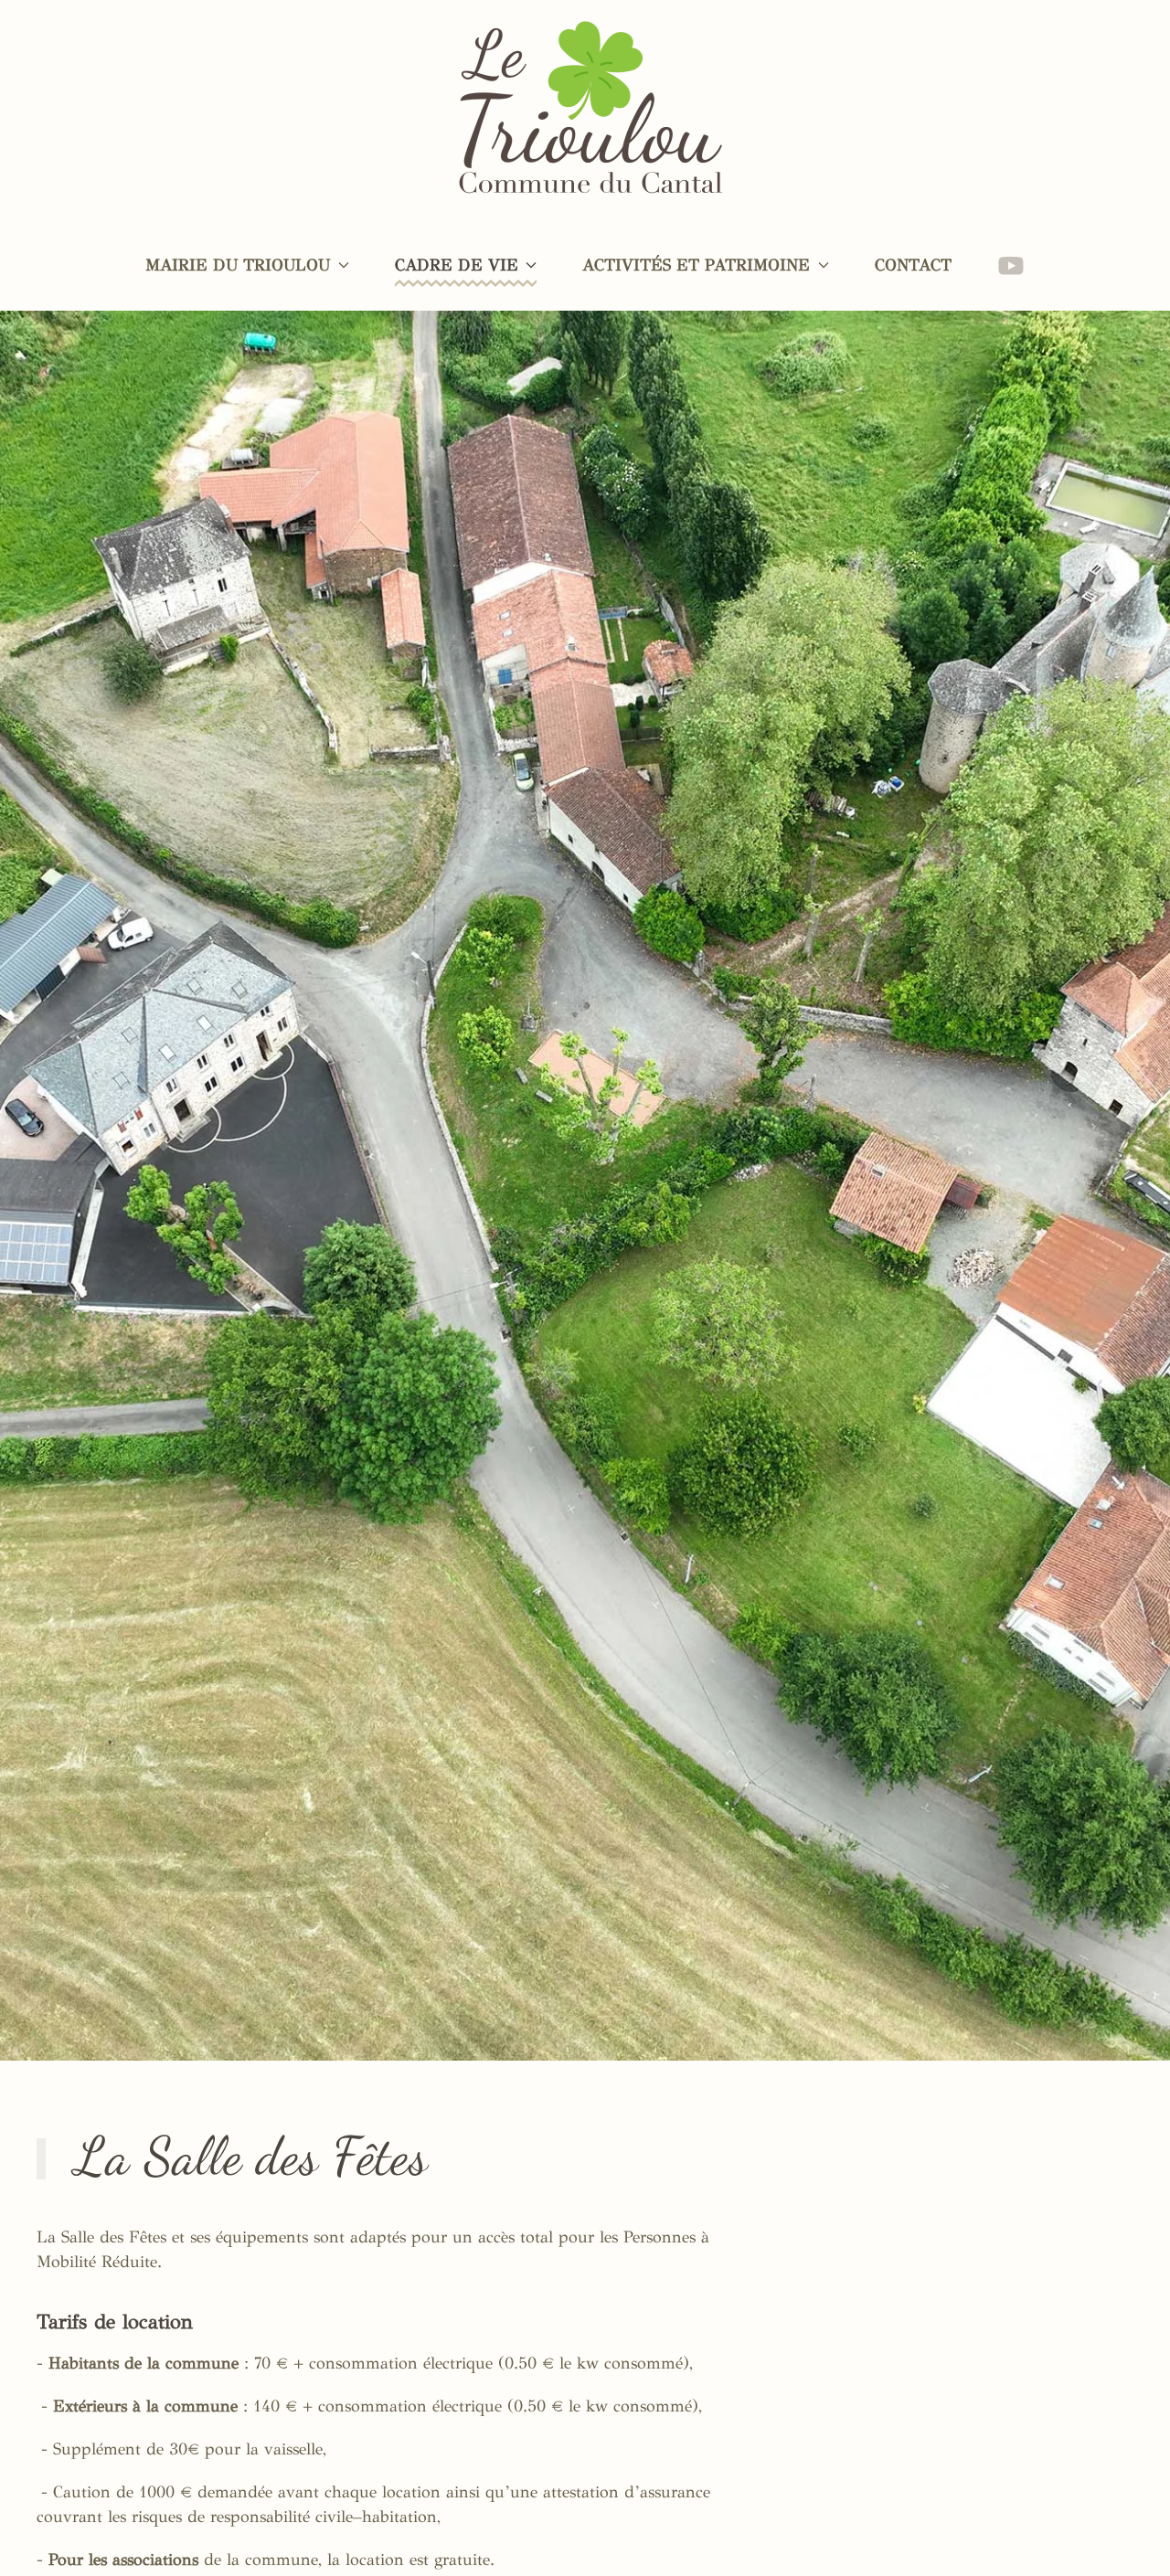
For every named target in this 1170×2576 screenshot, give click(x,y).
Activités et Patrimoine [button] (696, 265)
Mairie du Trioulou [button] (238, 265)
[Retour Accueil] (585, 110)
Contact (913, 265)
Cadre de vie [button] (457, 265)
